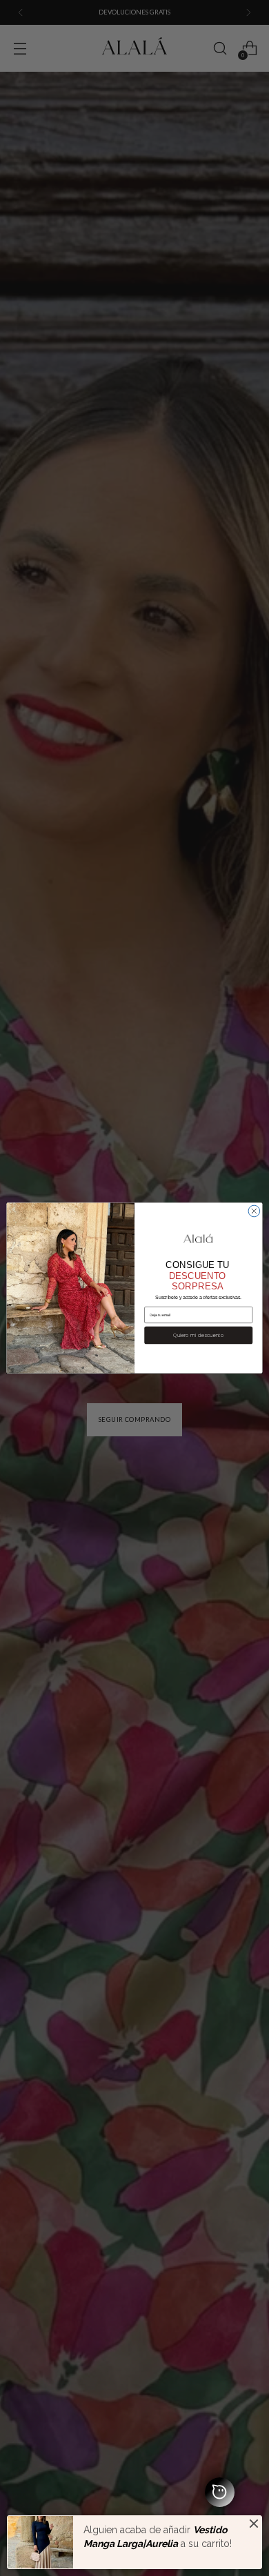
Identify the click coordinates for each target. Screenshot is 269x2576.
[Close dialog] (254, 1211)
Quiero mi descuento (199, 1336)
